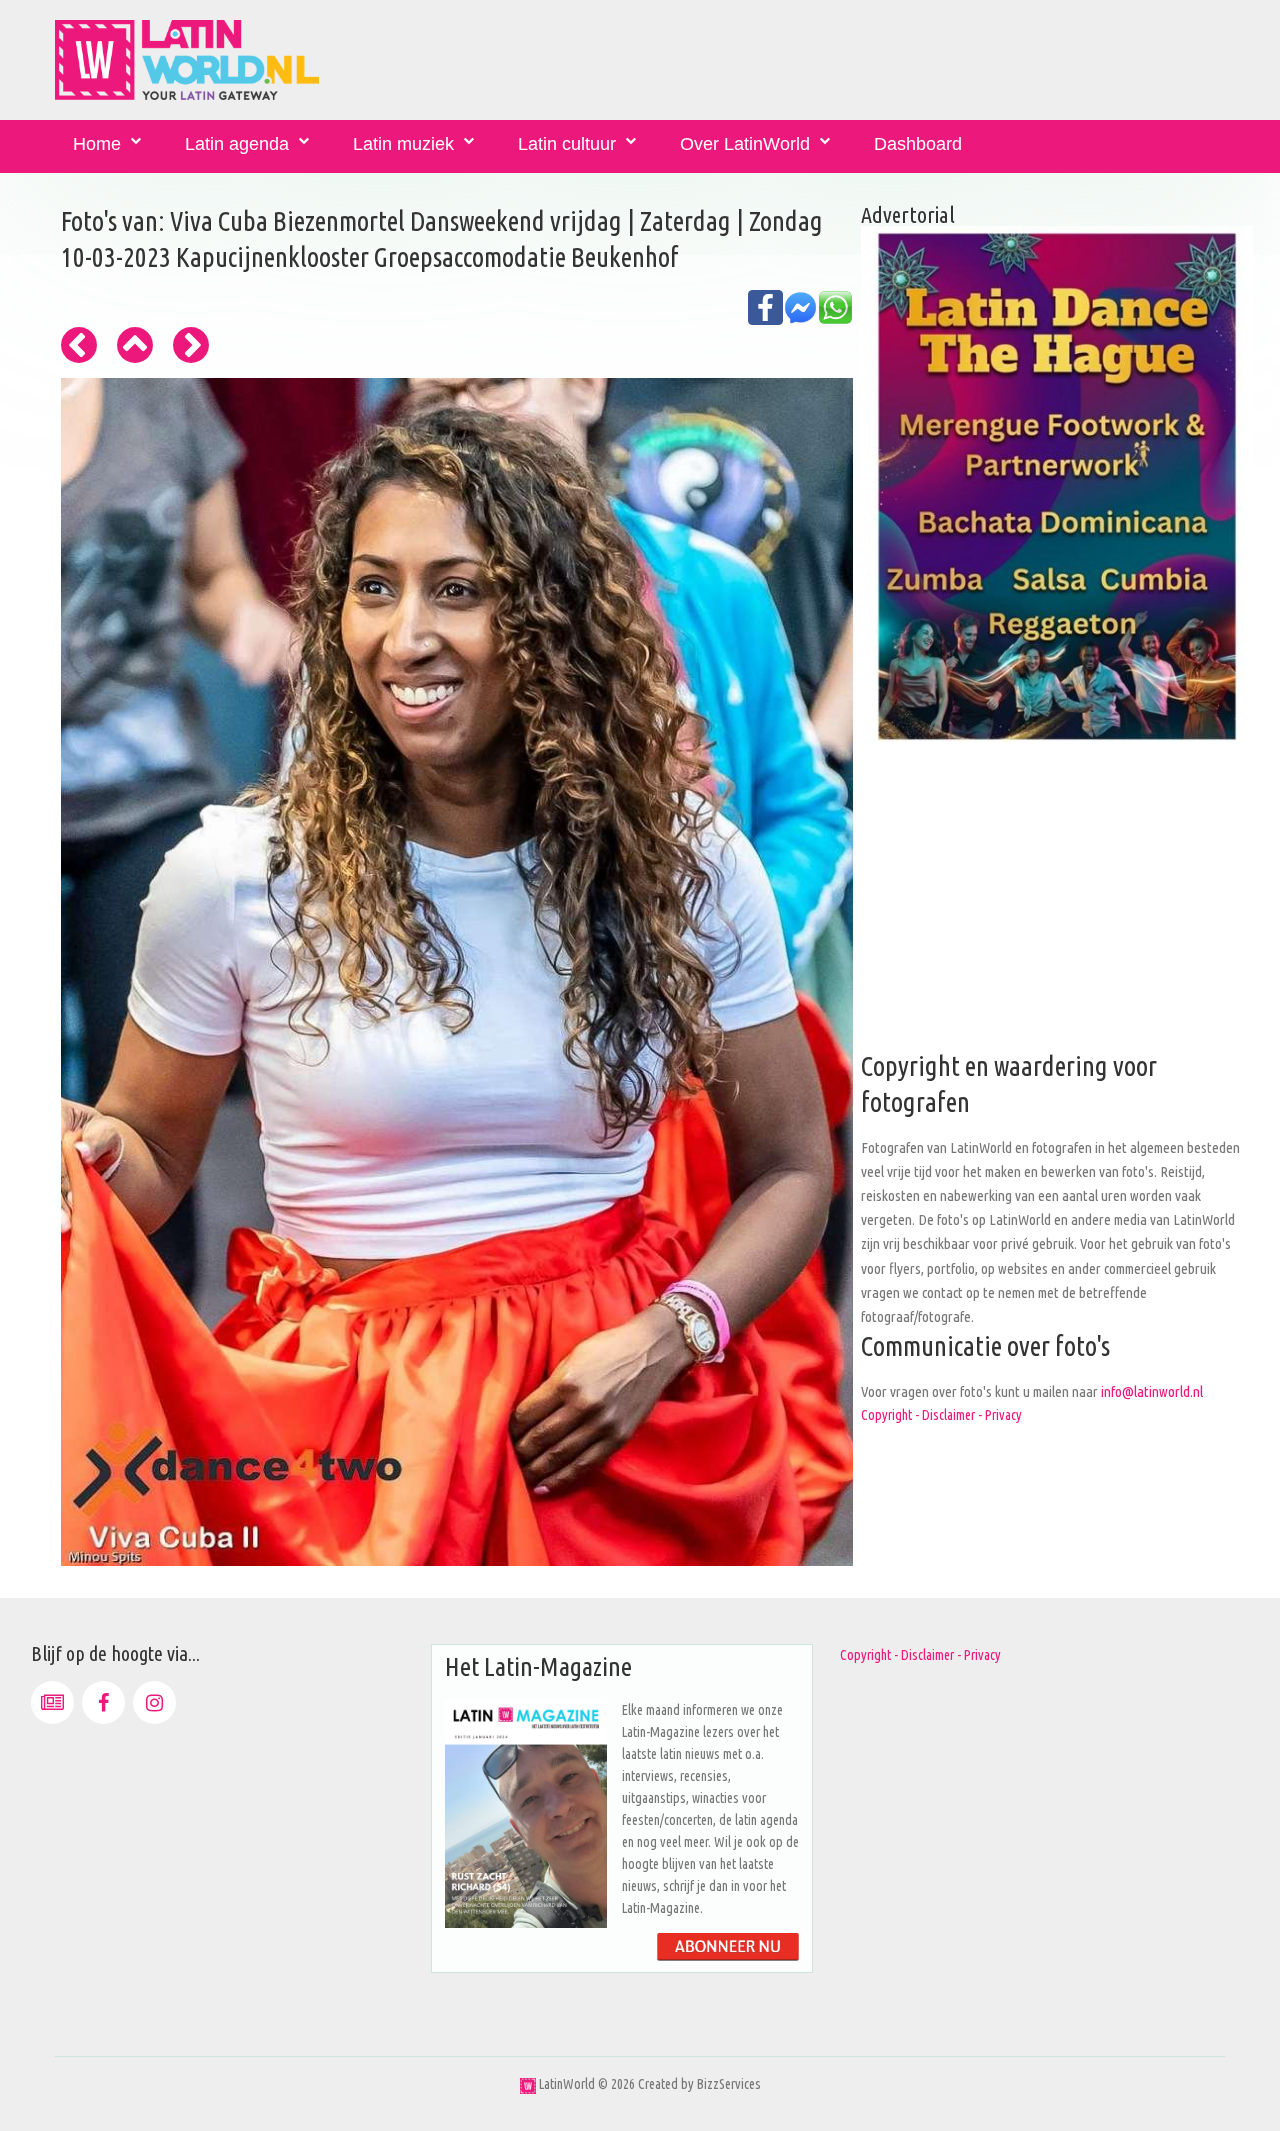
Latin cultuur (567, 144)
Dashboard (918, 144)
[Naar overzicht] (135, 345)
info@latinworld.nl (1152, 1391)
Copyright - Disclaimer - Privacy (941, 1415)
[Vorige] (79, 345)
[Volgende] (191, 345)
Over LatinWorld (745, 144)
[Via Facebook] (103, 1702)
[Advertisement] (1057, 909)
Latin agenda (237, 144)
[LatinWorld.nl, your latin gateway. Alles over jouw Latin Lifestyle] (528, 2084)
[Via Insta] (154, 1702)
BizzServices (729, 2084)
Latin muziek (403, 144)
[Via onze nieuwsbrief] (52, 1702)
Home (97, 144)
